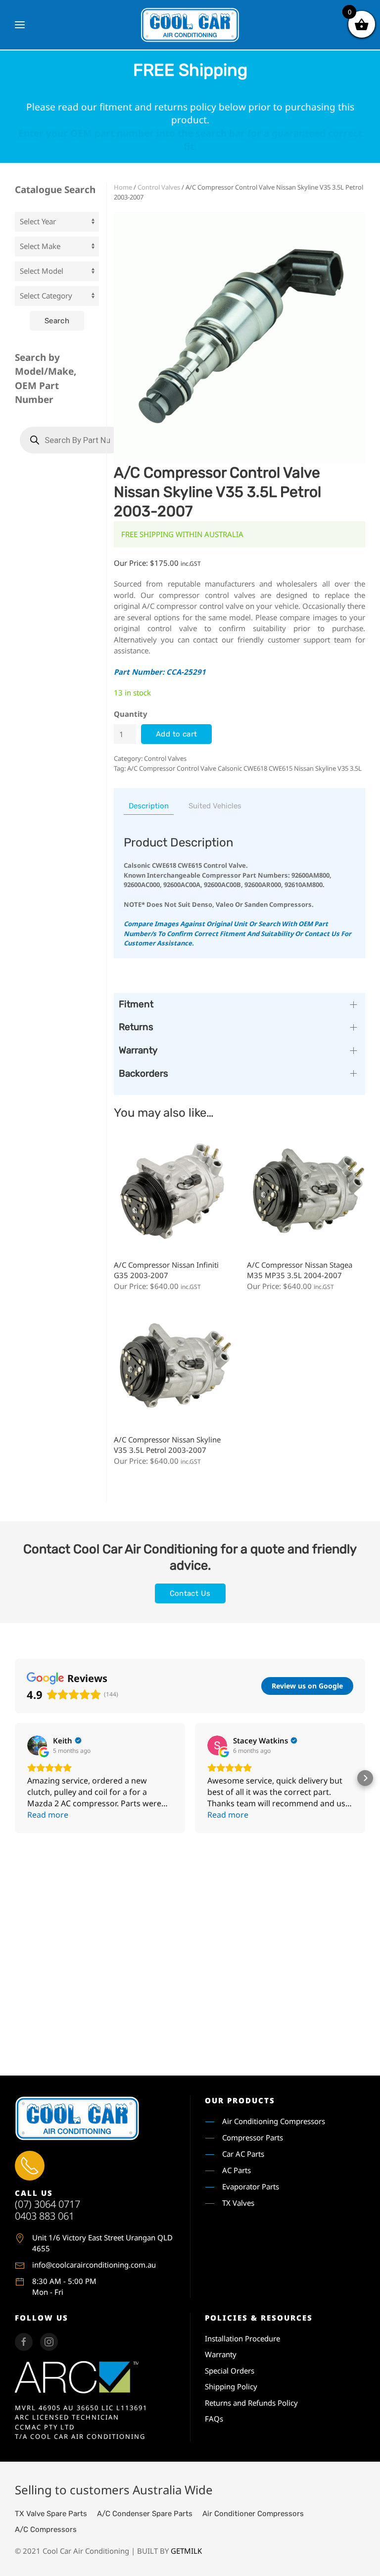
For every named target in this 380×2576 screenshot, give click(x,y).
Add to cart (176, 734)
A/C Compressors (46, 2529)
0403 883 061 (45, 2216)
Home (123, 187)
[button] (20, 25)
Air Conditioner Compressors (253, 2514)
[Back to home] (190, 25)
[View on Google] (37, 1745)
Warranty (221, 2354)
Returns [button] (136, 1027)
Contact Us (190, 1593)
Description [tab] (149, 806)
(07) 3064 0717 (47, 2204)
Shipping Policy (231, 2386)
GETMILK (186, 2551)
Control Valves (159, 187)
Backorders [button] (143, 1073)
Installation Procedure (242, 2338)
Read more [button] (48, 1815)
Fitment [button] (136, 1004)
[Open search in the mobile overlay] (72, 440)
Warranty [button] (138, 1050)
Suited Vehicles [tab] (215, 806)
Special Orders (230, 2371)
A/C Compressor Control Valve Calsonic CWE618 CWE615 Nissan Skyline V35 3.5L (244, 768)
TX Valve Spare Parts (51, 2514)
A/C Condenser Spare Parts (145, 2514)
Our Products (240, 2100)
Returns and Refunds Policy (251, 2403)
